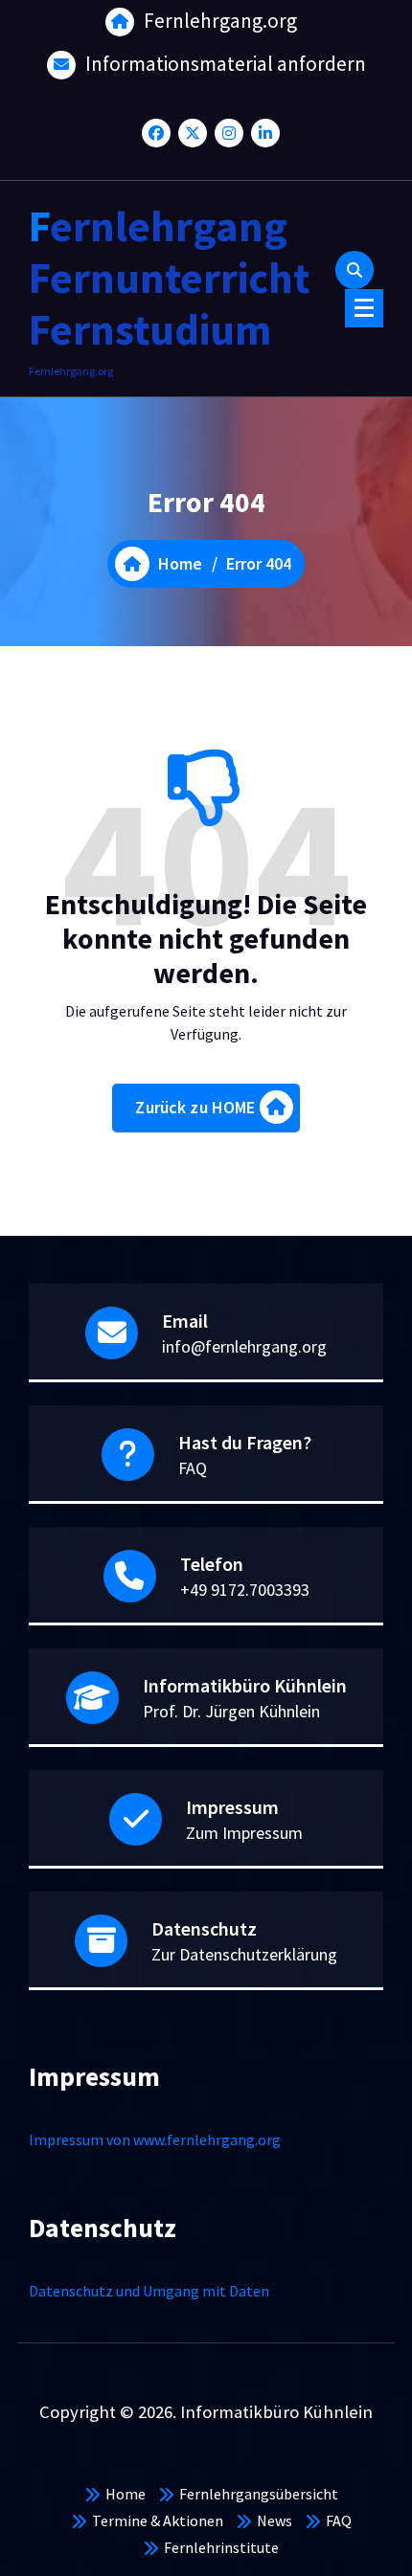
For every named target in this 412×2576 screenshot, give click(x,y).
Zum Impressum (244, 1833)
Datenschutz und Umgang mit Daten (149, 2291)
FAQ (193, 1468)
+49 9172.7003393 (245, 1590)
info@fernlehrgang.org (244, 1346)
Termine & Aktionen (158, 2520)
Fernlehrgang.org (220, 21)
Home (126, 2494)
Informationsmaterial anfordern (226, 64)
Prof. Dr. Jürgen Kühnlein (231, 1711)
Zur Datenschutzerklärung (244, 1954)
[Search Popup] (355, 270)
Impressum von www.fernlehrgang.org (155, 2139)
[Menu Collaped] (364, 308)
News (275, 2520)
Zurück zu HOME (195, 1107)
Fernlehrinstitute (221, 2547)
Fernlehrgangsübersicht (259, 2494)
